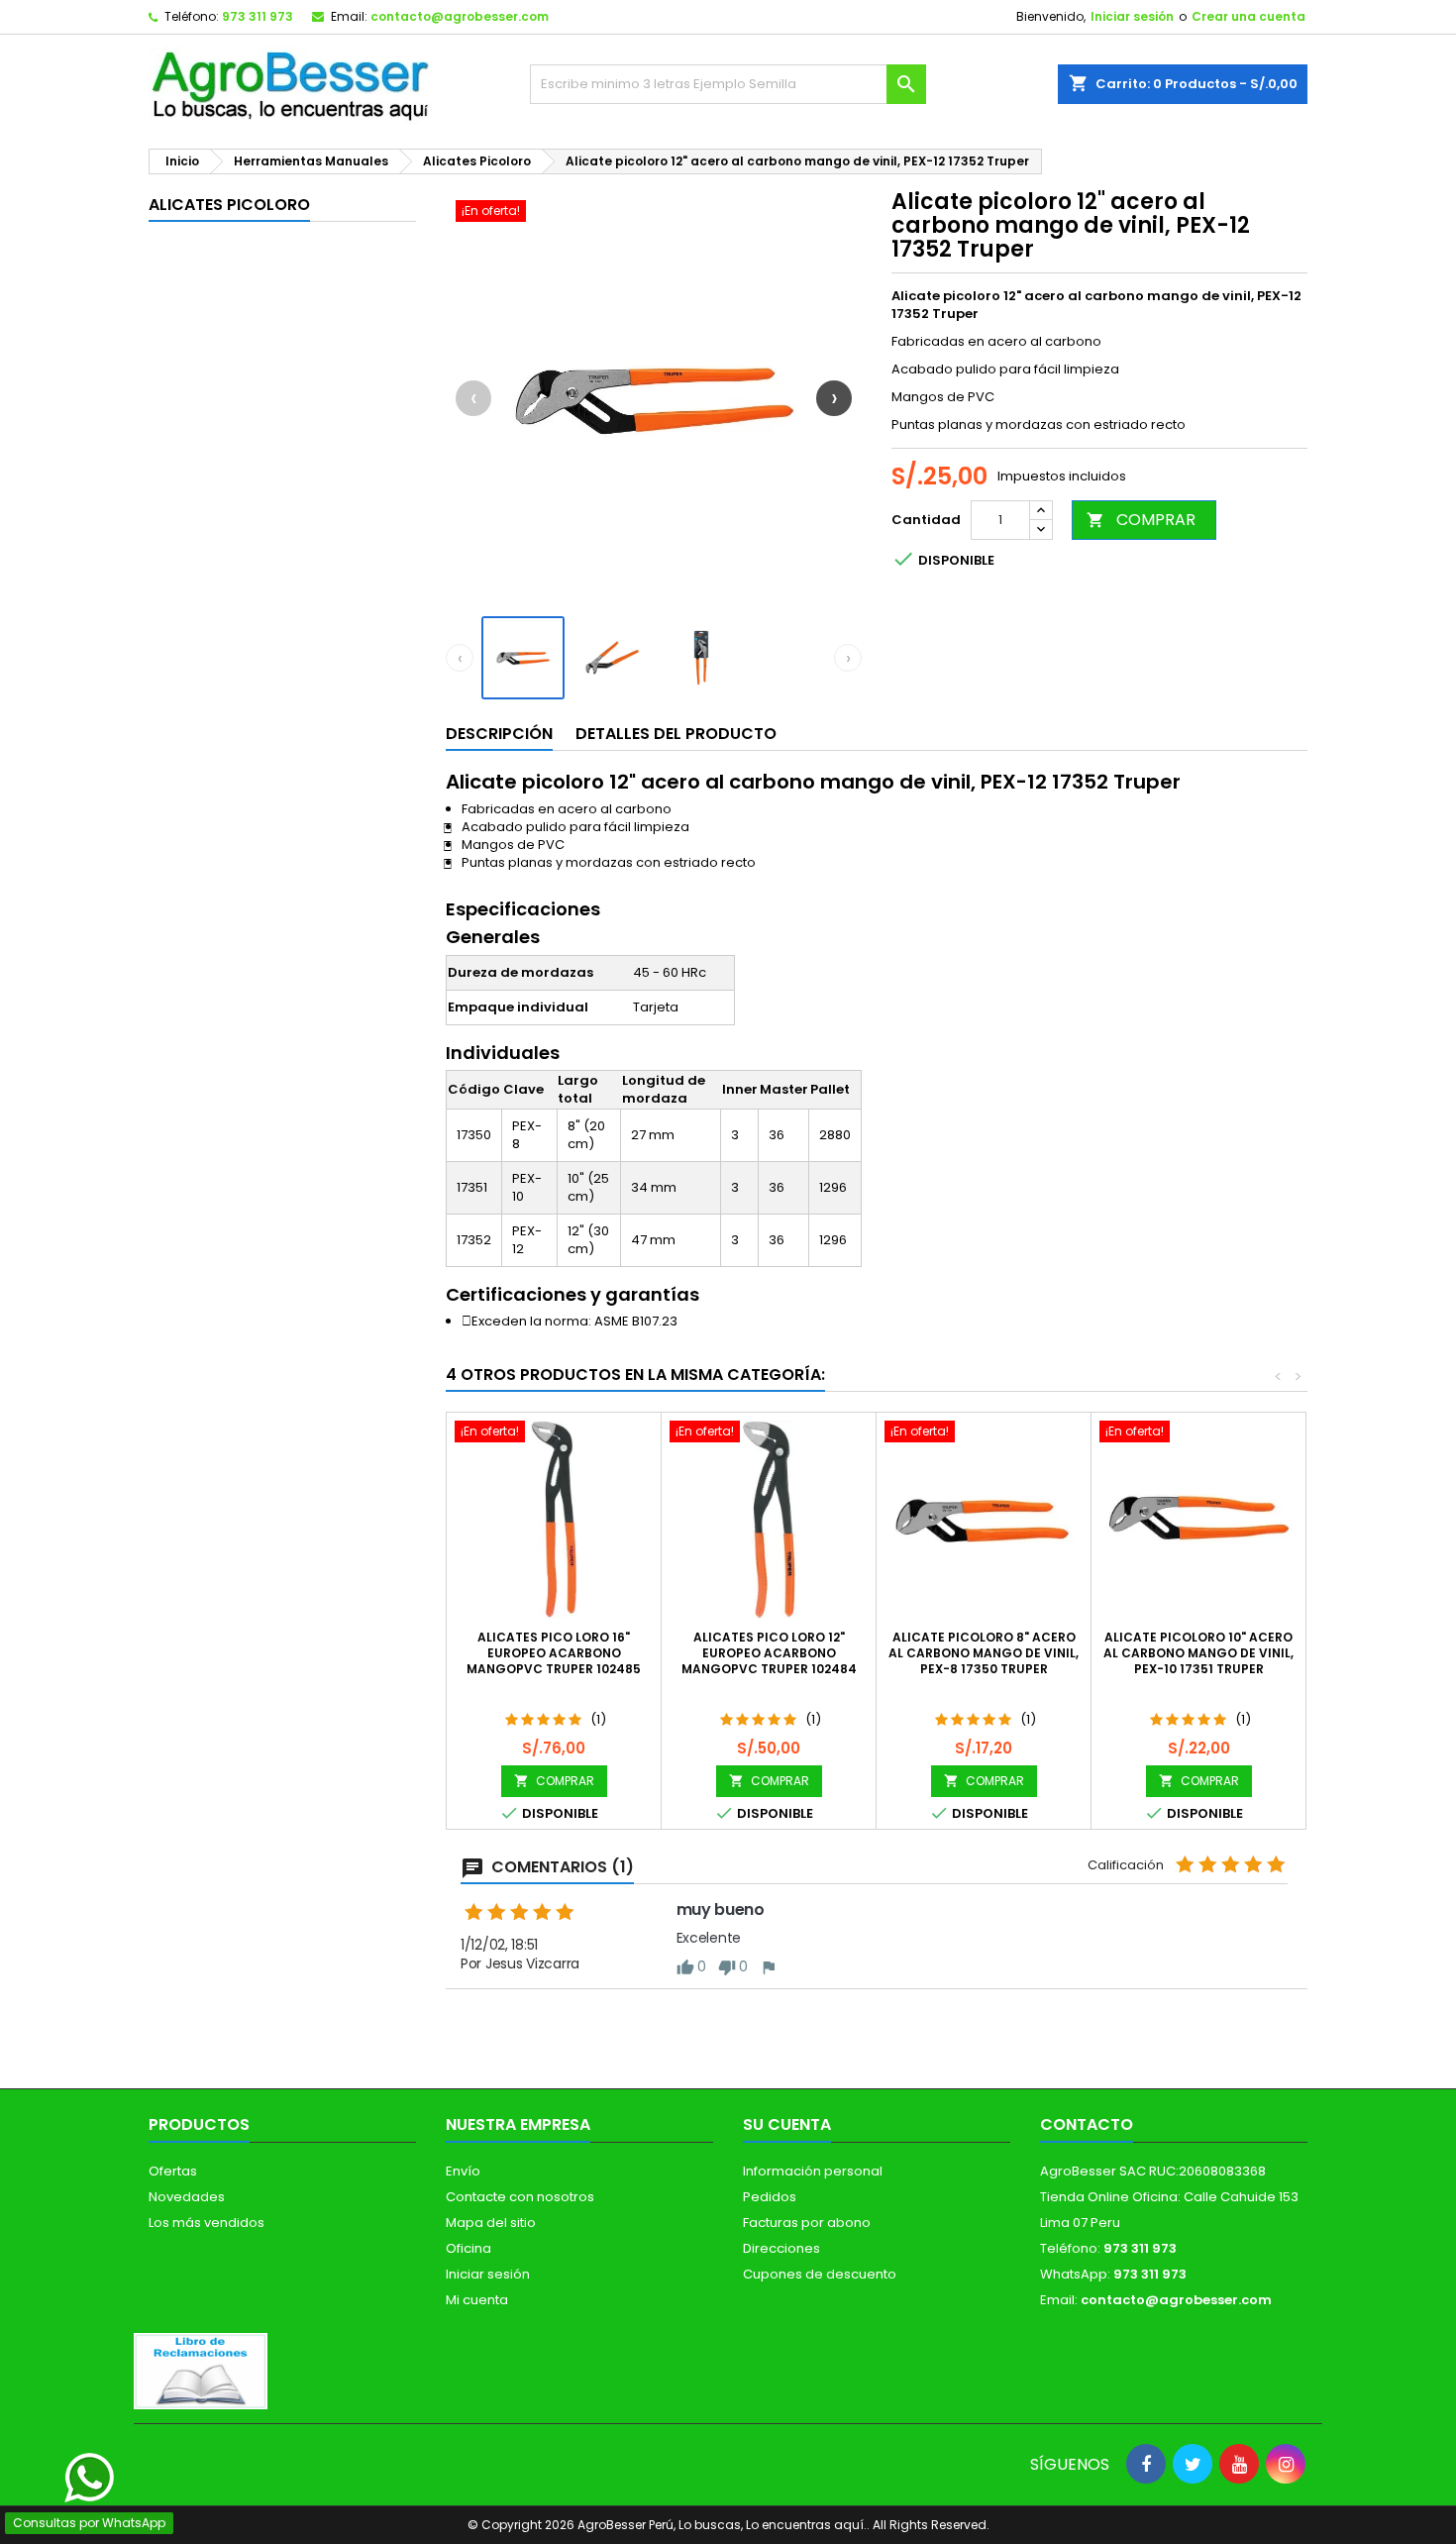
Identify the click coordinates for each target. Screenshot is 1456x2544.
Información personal (813, 2171)
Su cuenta (787, 2124)
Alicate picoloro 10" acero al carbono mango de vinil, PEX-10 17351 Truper (1198, 1653)
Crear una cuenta (1248, 16)
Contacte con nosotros (520, 2197)
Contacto (1087, 2124)
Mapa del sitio (491, 2223)
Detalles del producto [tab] (676, 734)
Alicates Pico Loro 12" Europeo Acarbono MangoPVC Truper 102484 (769, 1653)
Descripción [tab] (499, 734)
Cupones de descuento (820, 2274)
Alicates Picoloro (229, 205)
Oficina (468, 2248)
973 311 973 (258, 16)
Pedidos (770, 2197)
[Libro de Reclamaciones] (201, 2370)
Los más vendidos (207, 2223)
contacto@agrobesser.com (460, 16)
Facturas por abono (807, 2223)
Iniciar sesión (1132, 16)
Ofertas (173, 2171)
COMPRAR (1141, 520)
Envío (463, 2171)
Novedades (187, 2197)
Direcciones (781, 2248)
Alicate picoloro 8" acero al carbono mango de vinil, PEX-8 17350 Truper (984, 1653)
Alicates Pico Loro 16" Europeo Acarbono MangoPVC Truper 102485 (554, 1653)
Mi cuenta (477, 2300)
